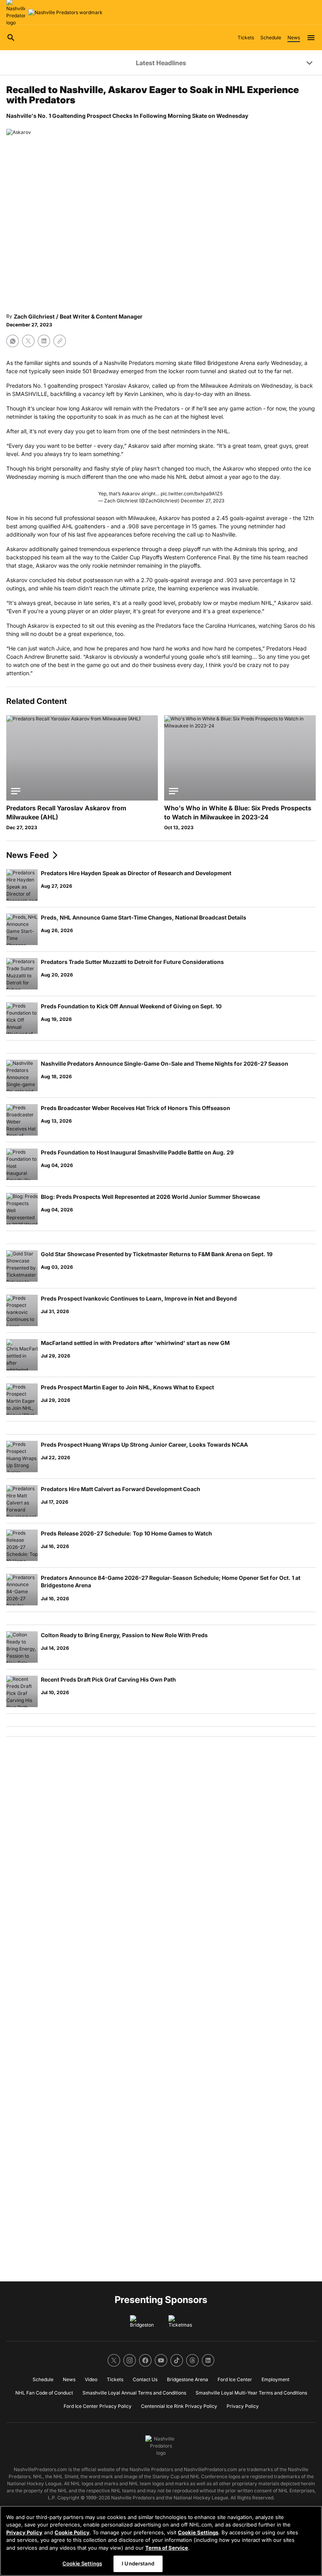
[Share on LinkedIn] (44, 341)
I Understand (138, 2563)
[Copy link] (60, 341)
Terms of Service (167, 2548)
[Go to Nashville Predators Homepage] (65, 13)
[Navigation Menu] (311, 38)
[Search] (11, 38)
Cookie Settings (198, 2532)
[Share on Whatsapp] (13, 341)
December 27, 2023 (202, 501)
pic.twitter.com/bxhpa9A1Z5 (192, 494)
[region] (161, 2541)
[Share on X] (28, 341)
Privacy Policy (24, 2532)
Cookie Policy (72, 2532)
